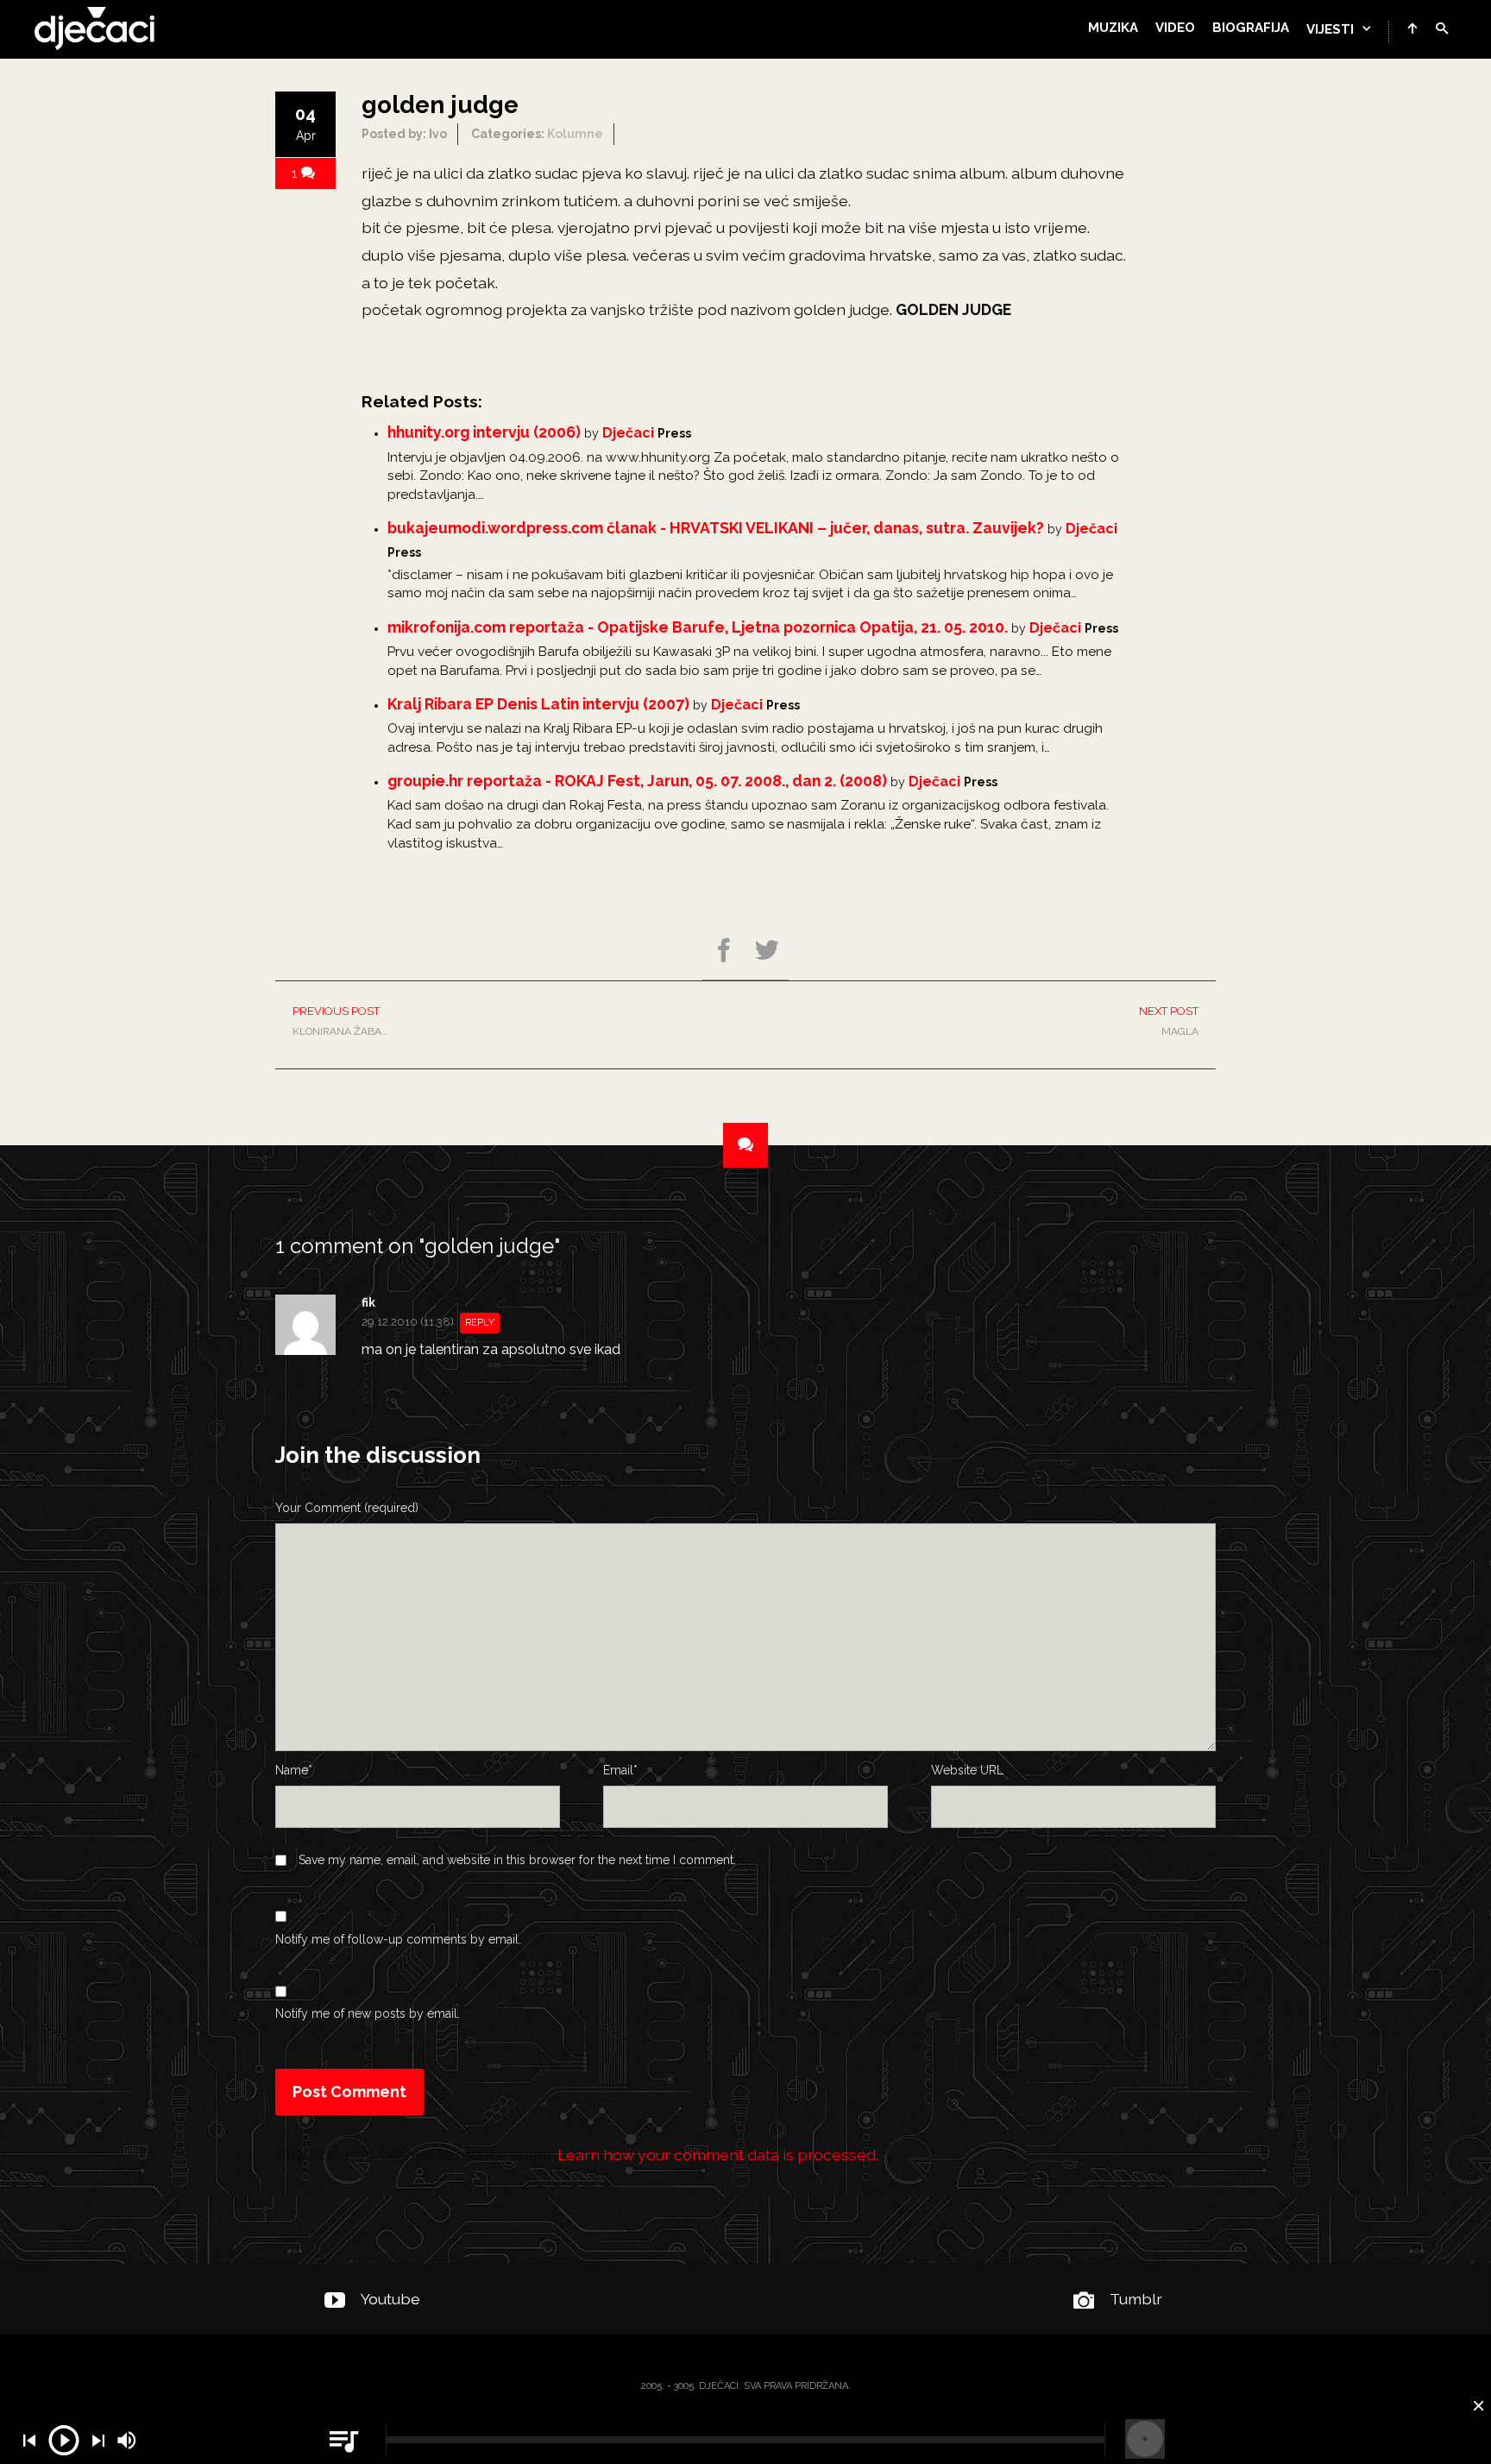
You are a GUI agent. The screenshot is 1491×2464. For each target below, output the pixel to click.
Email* (620, 1770)
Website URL (967, 1770)
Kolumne (575, 134)
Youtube (390, 2299)
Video (1175, 28)
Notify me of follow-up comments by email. (398, 1939)
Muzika (1113, 28)
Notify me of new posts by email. (368, 2013)
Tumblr (1136, 2299)
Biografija (1251, 28)
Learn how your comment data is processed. (718, 2155)
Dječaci (628, 433)
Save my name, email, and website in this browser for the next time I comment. (517, 1860)
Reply (480, 1323)
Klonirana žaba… (340, 1021)
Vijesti (1330, 29)
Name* (294, 1770)
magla (1169, 1021)
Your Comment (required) (347, 1508)
